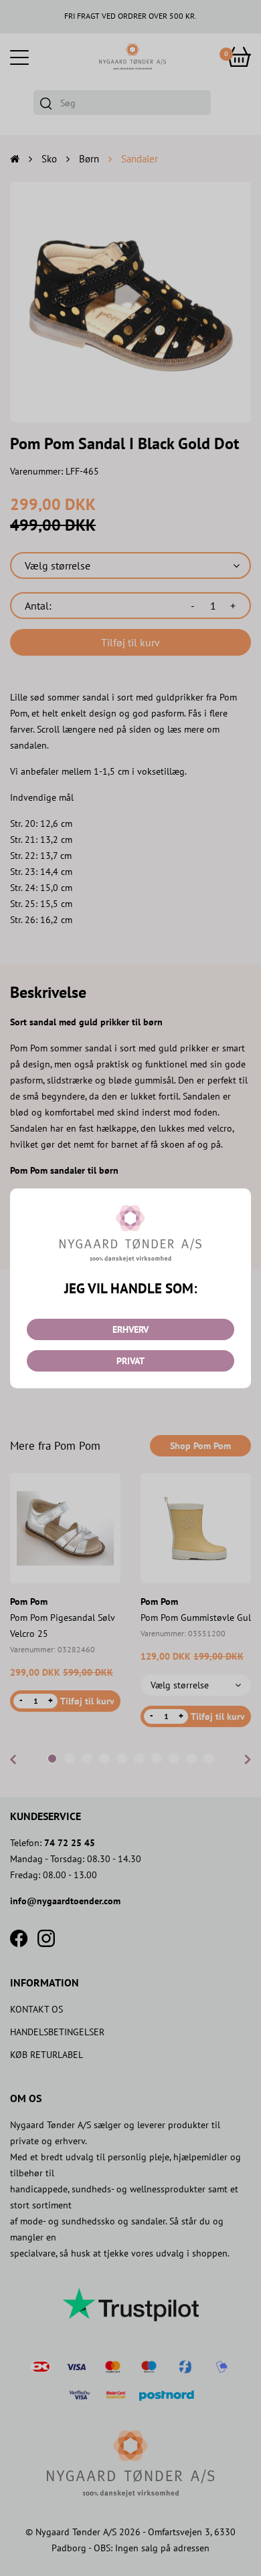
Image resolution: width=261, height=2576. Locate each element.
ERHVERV (130, 1329)
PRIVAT (130, 1361)
